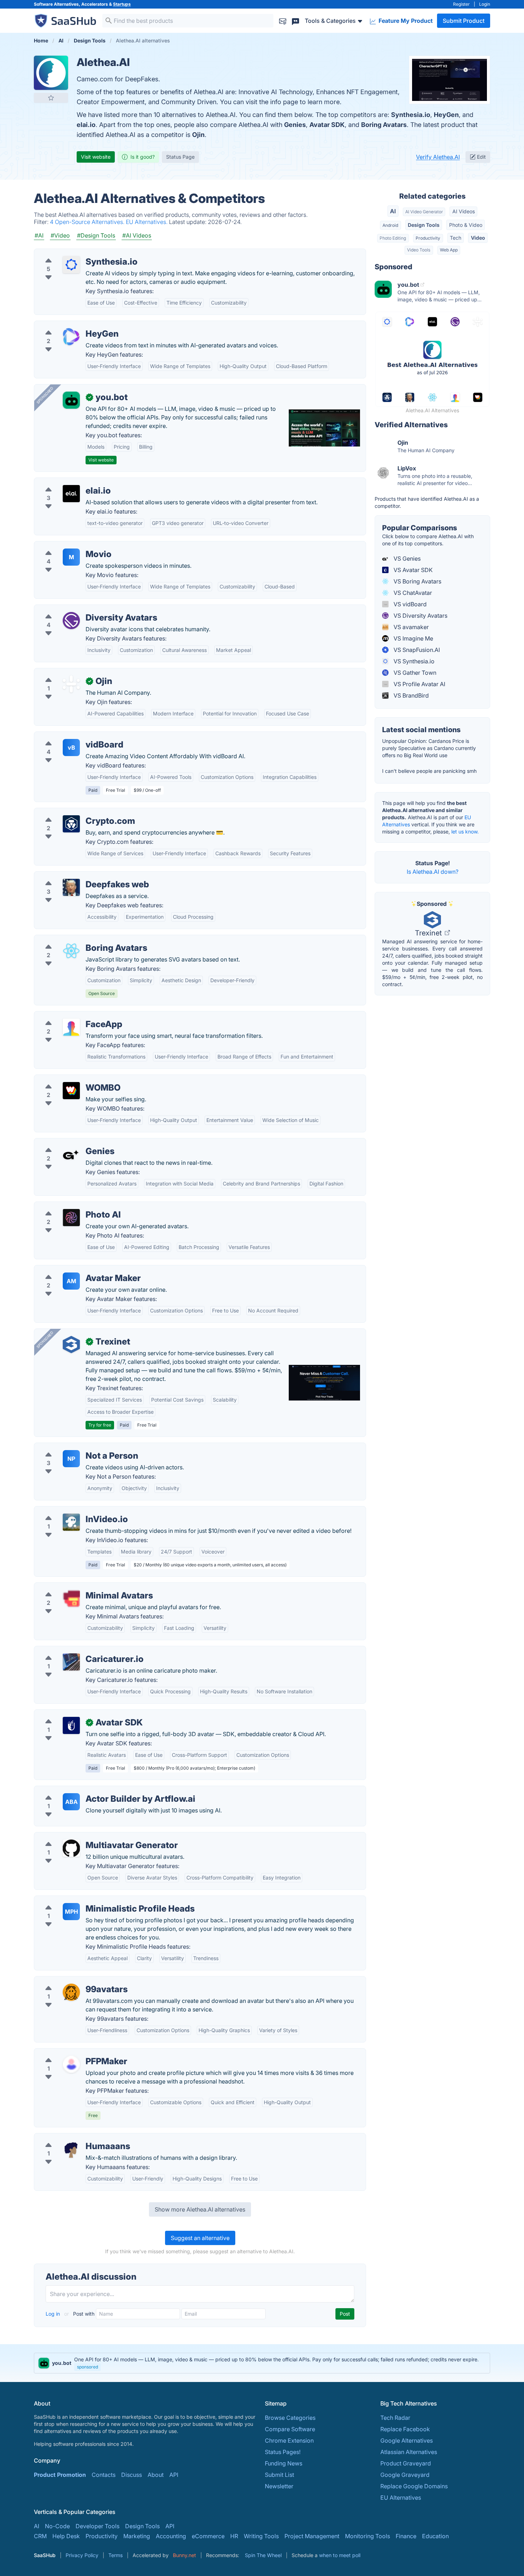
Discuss (132, 2475)
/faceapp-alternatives (69, 1016)
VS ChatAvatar (412, 593)
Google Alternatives (407, 2440)
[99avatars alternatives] (71, 1992)
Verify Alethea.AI (438, 157)
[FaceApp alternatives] (71, 1027)
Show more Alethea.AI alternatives (200, 2209)
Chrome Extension (289, 2440)
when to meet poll (340, 2555)
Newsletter (279, 2486)
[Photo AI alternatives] (71, 1218)
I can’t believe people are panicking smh (429, 771)
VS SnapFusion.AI (416, 650)
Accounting (171, 2536)
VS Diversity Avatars (420, 616)
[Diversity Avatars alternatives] (71, 621)
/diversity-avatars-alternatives (80, 609)
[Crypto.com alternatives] (71, 824)
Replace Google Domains (414, 2486)
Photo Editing (393, 238)
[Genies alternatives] (71, 1154)
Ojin (198, 135)
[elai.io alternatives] (71, 494)
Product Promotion (60, 2475)
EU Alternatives (401, 2498)
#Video (60, 235)
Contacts (104, 2475)
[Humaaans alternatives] (71, 2149)
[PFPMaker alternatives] (71, 2064)
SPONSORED (45, 395)
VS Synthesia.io (413, 661)
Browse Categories (290, 2418)
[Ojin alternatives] (71, 684)
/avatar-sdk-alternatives (72, 1714)
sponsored (88, 2367)
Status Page (180, 157)
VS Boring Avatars (417, 581)
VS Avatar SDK (412, 570)
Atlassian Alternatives (409, 2452)
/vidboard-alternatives (70, 736)
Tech (456, 238)
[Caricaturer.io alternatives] (71, 1662)
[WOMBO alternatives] (71, 1091)
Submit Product (464, 21)
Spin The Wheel (263, 2555)
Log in (53, 2314)
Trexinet (429, 933)
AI (393, 211)
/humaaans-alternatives (71, 2138)
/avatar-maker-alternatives (75, 1270)
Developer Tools (97, 2526)
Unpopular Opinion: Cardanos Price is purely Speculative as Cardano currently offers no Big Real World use (429, 748)
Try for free (100, 1425)
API (174, 2475)
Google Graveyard (405, 2475)
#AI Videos (137, 235)
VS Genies (406, 558)
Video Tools (419, 250)
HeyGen (446, 115)
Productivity (428, 238)
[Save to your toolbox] (51, 98)
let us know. (465, 832)
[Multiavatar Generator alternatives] (71, 1848)
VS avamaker (410, 627)
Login (485, 4)
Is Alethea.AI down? (433, 872)
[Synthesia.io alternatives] (71, 265)
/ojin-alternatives (62, 673)
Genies (295, 125)
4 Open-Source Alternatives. (88, 222)
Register (461, 4)
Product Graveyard (406, 2463)
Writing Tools (261, 2536)
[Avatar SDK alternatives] (71, 1725)
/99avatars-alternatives (71, 1981)
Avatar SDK (327, 125)
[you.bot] (71, 400)
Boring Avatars (384, 125)
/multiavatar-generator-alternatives (86, 1837)
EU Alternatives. (147, 222)
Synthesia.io (411, 115)
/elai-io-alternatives (66, 482)
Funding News (284, 2463)
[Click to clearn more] (262, 2363)
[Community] (296, 21)
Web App (449, 250)
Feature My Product (405, 21)
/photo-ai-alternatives (69, 1206)
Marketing (137, 2536)
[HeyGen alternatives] (71, 337)
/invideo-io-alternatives (71, 1511)
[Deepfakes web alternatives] (71, 887)
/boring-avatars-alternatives (77, 939)
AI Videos (464, 211)
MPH (71, 1912)
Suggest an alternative (200, 2238)
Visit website (96, 157)
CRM (40, 2536)
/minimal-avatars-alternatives (79, 1587)
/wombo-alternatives (68, 1079)
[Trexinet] (71, 1345)
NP (71, 1459)
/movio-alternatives (66, 546)
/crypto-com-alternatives (73, 812)
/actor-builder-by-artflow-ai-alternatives (93, 1790)
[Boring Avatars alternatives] (71, 951)
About (156, 2475)
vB (71, 748)
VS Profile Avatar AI (419, 684)
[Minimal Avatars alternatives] (71, 1598)
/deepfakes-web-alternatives (79, 876)
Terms (115, 2555)
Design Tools (424, 225)
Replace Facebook (405, 2429)
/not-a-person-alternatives (75, 1447)
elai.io (86, 125)
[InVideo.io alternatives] (71, 1522)
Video (478, 238)
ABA (71, 1802)
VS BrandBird (410, 695)
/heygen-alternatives (67, 325)
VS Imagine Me (413, 638)
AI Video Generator (424, 212)
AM (71, 1281)
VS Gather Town (414, 673)
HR (234, 2536)
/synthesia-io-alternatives (74, 253)
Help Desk (66, 2536)
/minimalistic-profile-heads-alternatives (93, 1900)
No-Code (57, 2526)
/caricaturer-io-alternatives (76, 1651)
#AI (39, 235)
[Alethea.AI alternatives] (51, 73)
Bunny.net (184, 2555)
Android (390, 225)
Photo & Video (466, 225)
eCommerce (208, 2536)
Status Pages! (283, 2452)
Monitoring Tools (368, 2536)
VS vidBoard (409, 604)
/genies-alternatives (66, 1143)
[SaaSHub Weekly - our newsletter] (283, 21)
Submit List (279, 2475)
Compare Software (290, 2429)
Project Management (312, 2536)
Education (435, 2536)
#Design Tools (96, 235)
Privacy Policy (82, 2555)
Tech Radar (395, 2418)
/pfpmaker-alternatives (70, 2053)
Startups (122, 4)
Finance (406, 2536)
